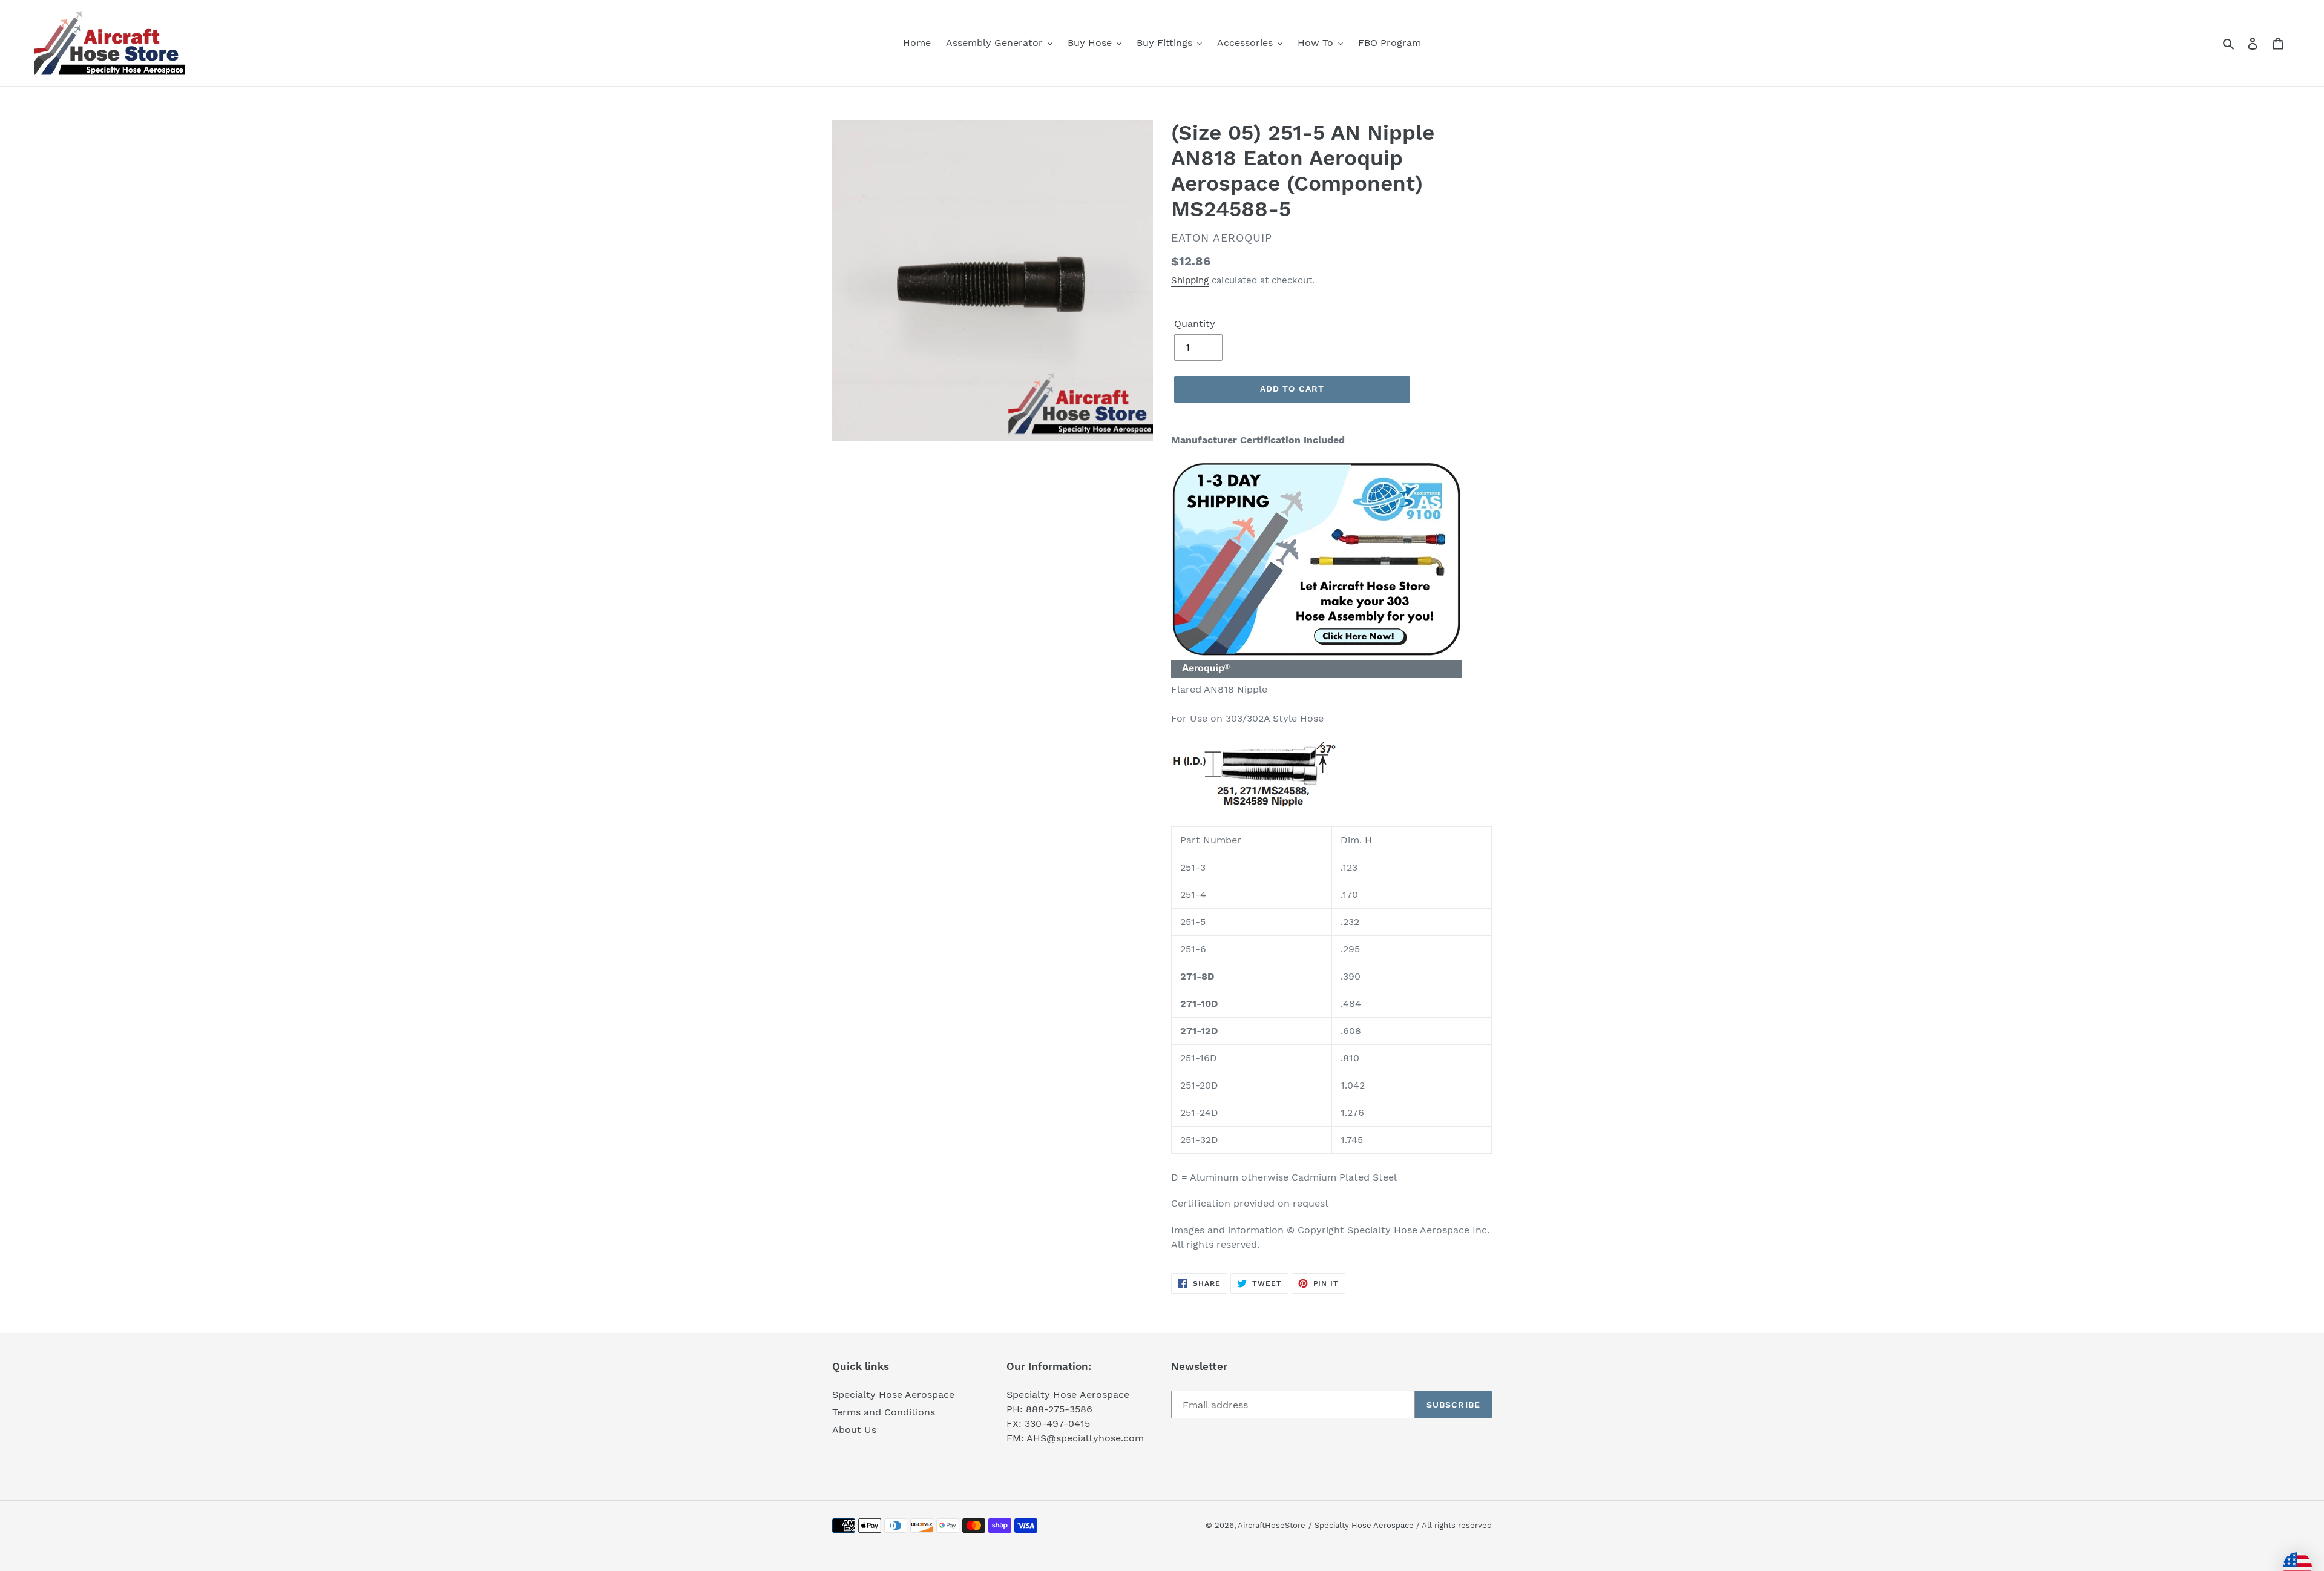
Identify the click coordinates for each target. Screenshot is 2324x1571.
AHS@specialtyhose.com (1085, 1438)
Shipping (1190, 280)
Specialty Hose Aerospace (893, 1395)
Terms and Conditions (884, 1412)
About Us (854, 1430)
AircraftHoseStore (1272, 1525)
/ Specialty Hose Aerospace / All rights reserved (1400, 1525)
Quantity (1195, 324)
